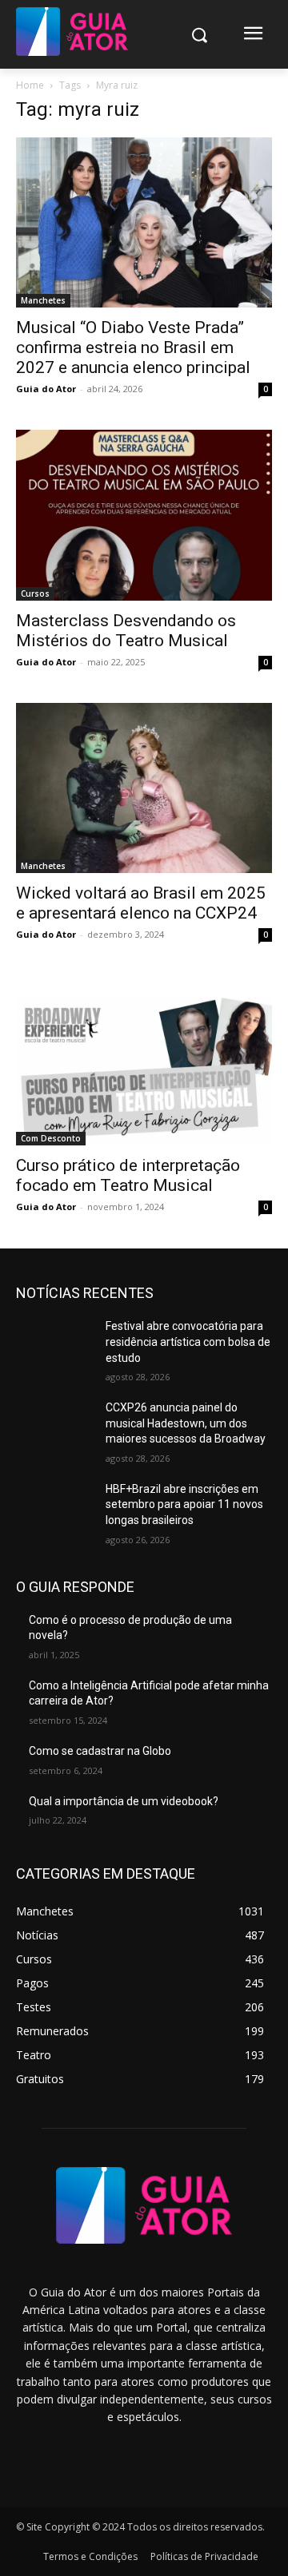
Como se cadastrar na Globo (100, 1751)
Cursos (35, 593)
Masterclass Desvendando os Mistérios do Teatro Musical (126, 631)
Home (30, 85)
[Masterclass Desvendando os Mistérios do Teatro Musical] (144, 515)
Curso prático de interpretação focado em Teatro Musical (128, 1175)
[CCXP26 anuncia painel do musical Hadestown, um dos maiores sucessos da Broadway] (54, 1427)
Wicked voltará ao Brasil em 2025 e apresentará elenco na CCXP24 (141, 903)
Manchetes (43, 300)
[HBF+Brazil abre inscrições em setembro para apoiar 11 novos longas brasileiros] (54, 1508)
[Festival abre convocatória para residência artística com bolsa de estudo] (54, 1346)
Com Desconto (51, 1138)
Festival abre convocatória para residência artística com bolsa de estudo (188, 1342)
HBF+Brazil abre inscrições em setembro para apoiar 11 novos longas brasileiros (184, 1504)
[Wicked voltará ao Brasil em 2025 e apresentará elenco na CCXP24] (144, 788)
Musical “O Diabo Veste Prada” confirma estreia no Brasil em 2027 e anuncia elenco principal (133, 347)
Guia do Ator (46, 389)
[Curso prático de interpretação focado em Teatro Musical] (144, 1060)
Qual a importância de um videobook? (124, 1801)
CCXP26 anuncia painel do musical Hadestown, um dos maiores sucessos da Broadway (186, 1423)
